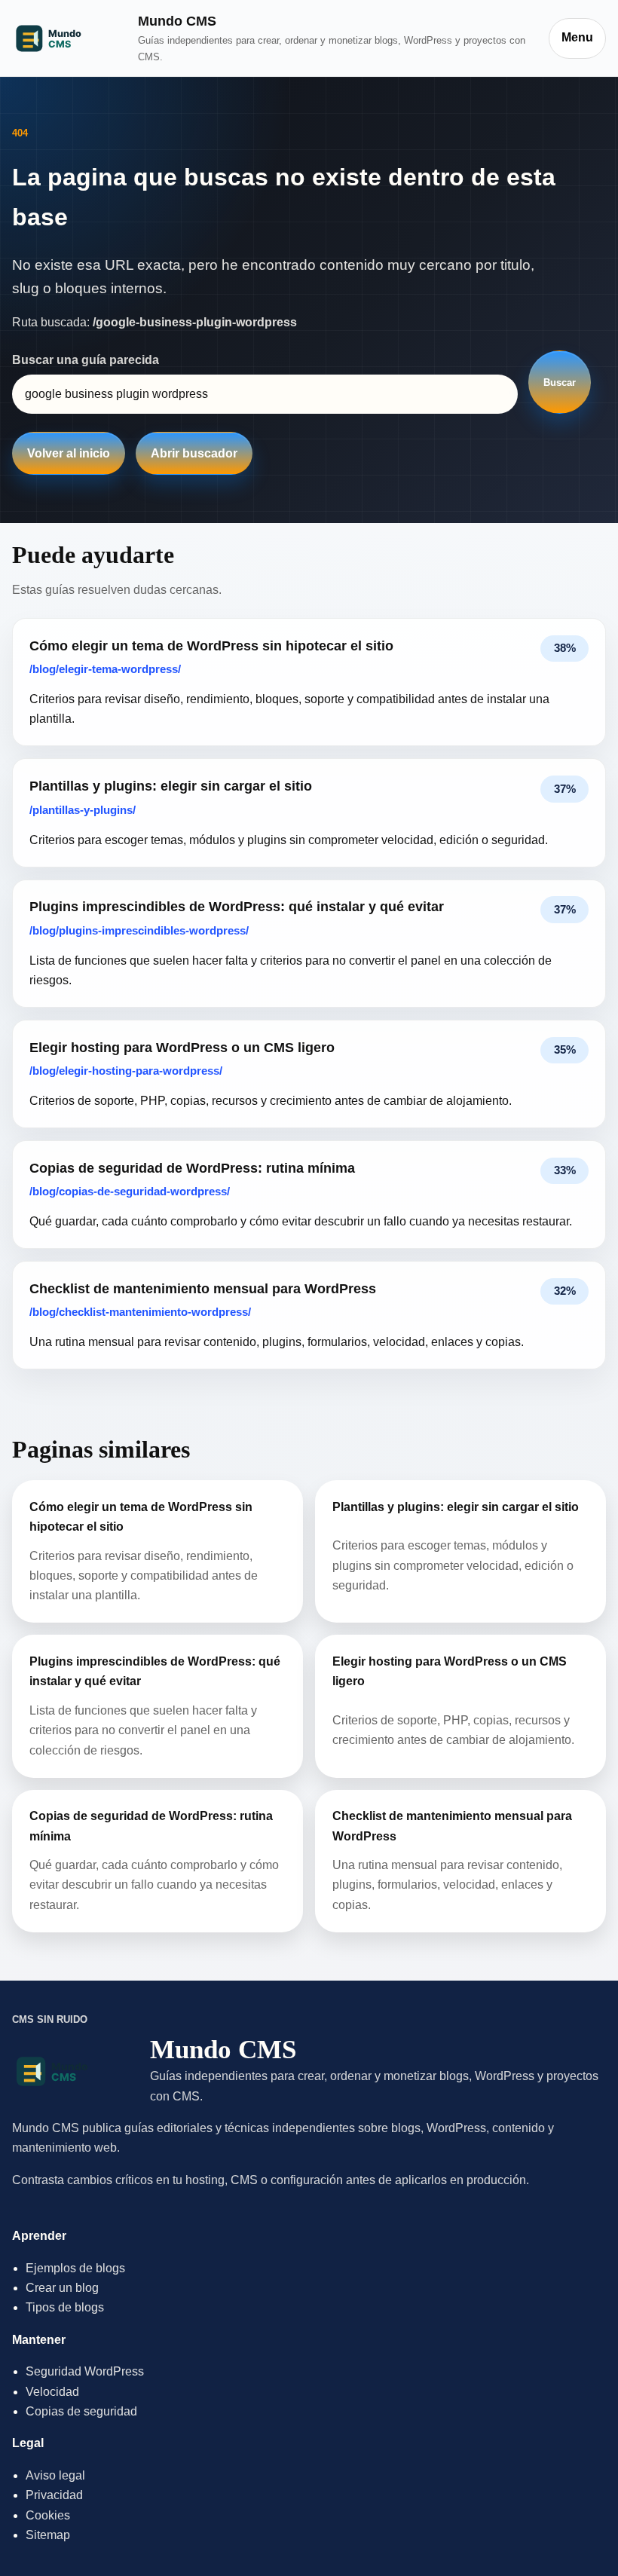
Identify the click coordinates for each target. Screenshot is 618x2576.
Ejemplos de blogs (75, 2268)
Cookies (48, 2515)
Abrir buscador (194, 453)
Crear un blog (62, 2288)
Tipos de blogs (65, 2307)
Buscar (560, 382)
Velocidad (52, 2392)
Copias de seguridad (81, 2411)
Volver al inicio (69, 453)
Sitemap (48, 2535)
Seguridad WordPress (85, 2371)
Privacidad (54, 2495)
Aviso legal (55, 2475)
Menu (577, 37)
